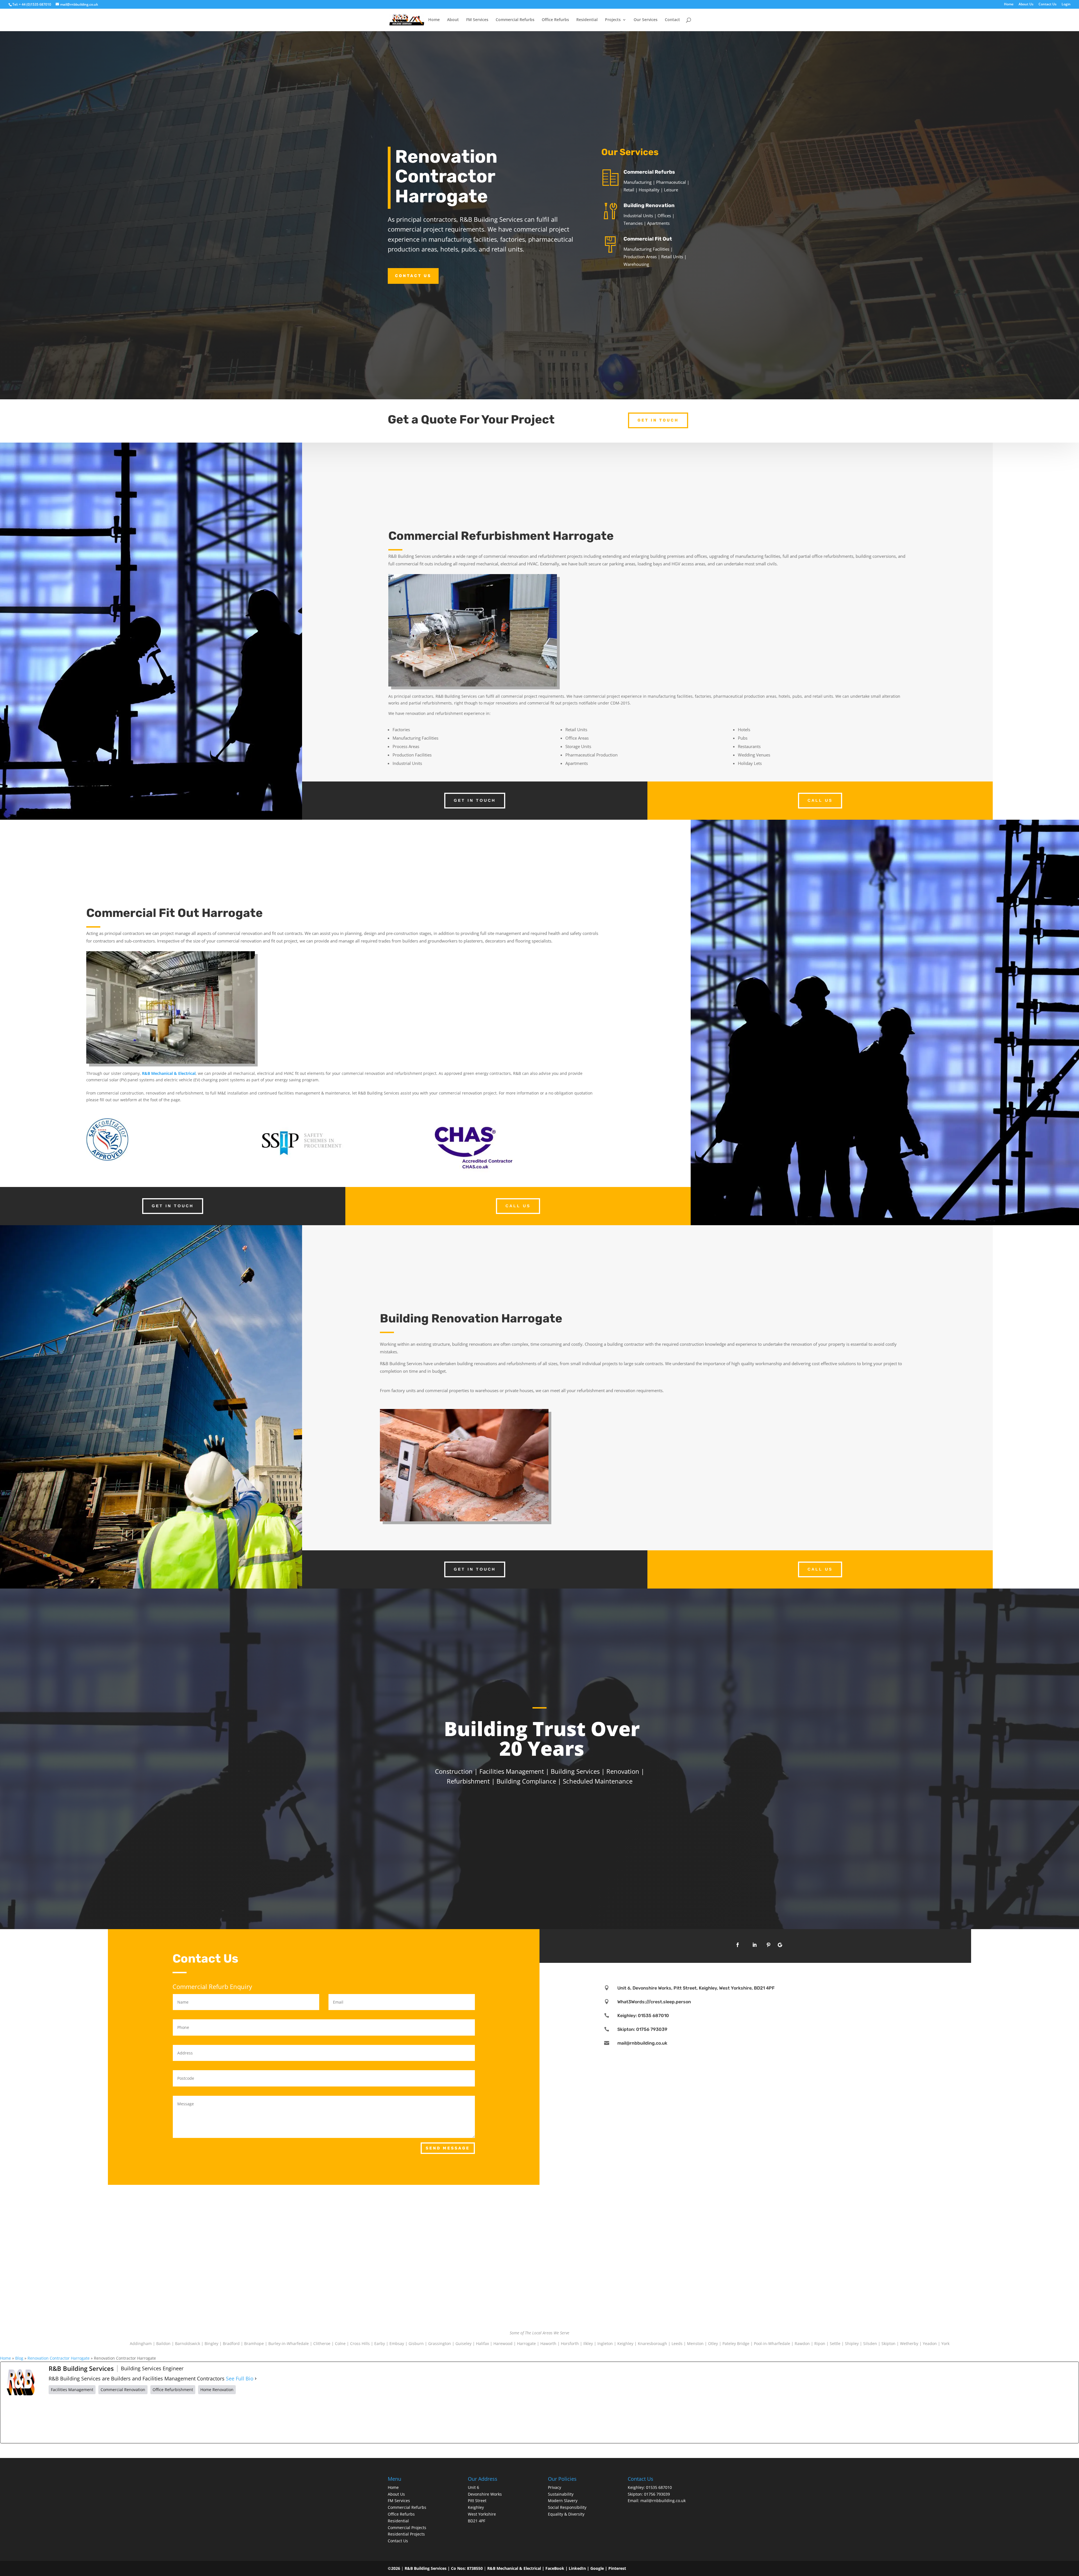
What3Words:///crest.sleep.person (654, 2002)
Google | (599, 2568)
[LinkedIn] (263, 2419)
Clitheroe (322, 2343)
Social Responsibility (567, 2507)
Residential (587, 20)
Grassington (440, 2343)
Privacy (555, 2487)
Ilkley (588, 2343)
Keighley (625, 2343)
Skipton (888, 2343)
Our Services (646, 20)
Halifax (482, 2343)
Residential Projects (406, 2534)
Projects (613, 20)
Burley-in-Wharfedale (289, 2343)
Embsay (397, 2343)
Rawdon (802, 2343)
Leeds (677, 2343)
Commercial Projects (407, 2528)
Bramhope (254, 2343)
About (453, 20)
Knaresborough (652, 2343)
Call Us (820, 800)
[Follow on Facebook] (738, 1945)
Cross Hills (360, 2343)
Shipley (852, 2343)
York (945, 2343)
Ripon (820, 2343)
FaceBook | (557, 2568)
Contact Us (1048, 4)
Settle (835, 2343)
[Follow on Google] (780, 1945)
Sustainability (561, 2494)
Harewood (503, 2343)
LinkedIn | (580, 2568)
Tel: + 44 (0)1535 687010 (32, 4)
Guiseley (463, 2343)
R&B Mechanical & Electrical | (516, 2568)
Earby (380, 2343)
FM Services (477, 20)
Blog (19, 2358)
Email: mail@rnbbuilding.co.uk (657, 2501)
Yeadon (930, 2343)
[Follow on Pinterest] (769, 1945)
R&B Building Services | (428, 2568)
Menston (695, 2343)
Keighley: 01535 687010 (643, 2016)
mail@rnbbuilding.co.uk (642, 2043)
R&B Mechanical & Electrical (169, 1073)
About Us (1026, 4)
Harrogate (526, 2343)
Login (1066, 4)
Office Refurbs (555, 20)
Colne (340, 2343)
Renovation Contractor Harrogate (59, 2358)
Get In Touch (658, 420)
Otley (713, 2343)
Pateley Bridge (736, 2343)
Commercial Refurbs (515, 20)
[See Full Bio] (256, 2379)
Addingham (141, 2343)
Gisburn (416, 2343)
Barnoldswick (188, 2343)
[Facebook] (91, 2419)
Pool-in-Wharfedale (772, 2343)
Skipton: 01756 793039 (642, 2029)
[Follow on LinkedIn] (754, 1945)
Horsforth (570, 2343)
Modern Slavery (563, 2501)
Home (1009, 4)
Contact (672, 20)
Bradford (231, 2343)
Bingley (211, 2343)
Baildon (163, 2343)
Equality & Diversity (566, 2514)
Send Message (448, 2148)
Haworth (548, 2343)
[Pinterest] (177, 2419)
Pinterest (617, 2568)
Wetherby (909, 2343)
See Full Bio (240, 2379)
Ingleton (605, 2343)
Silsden (870, 2343)
